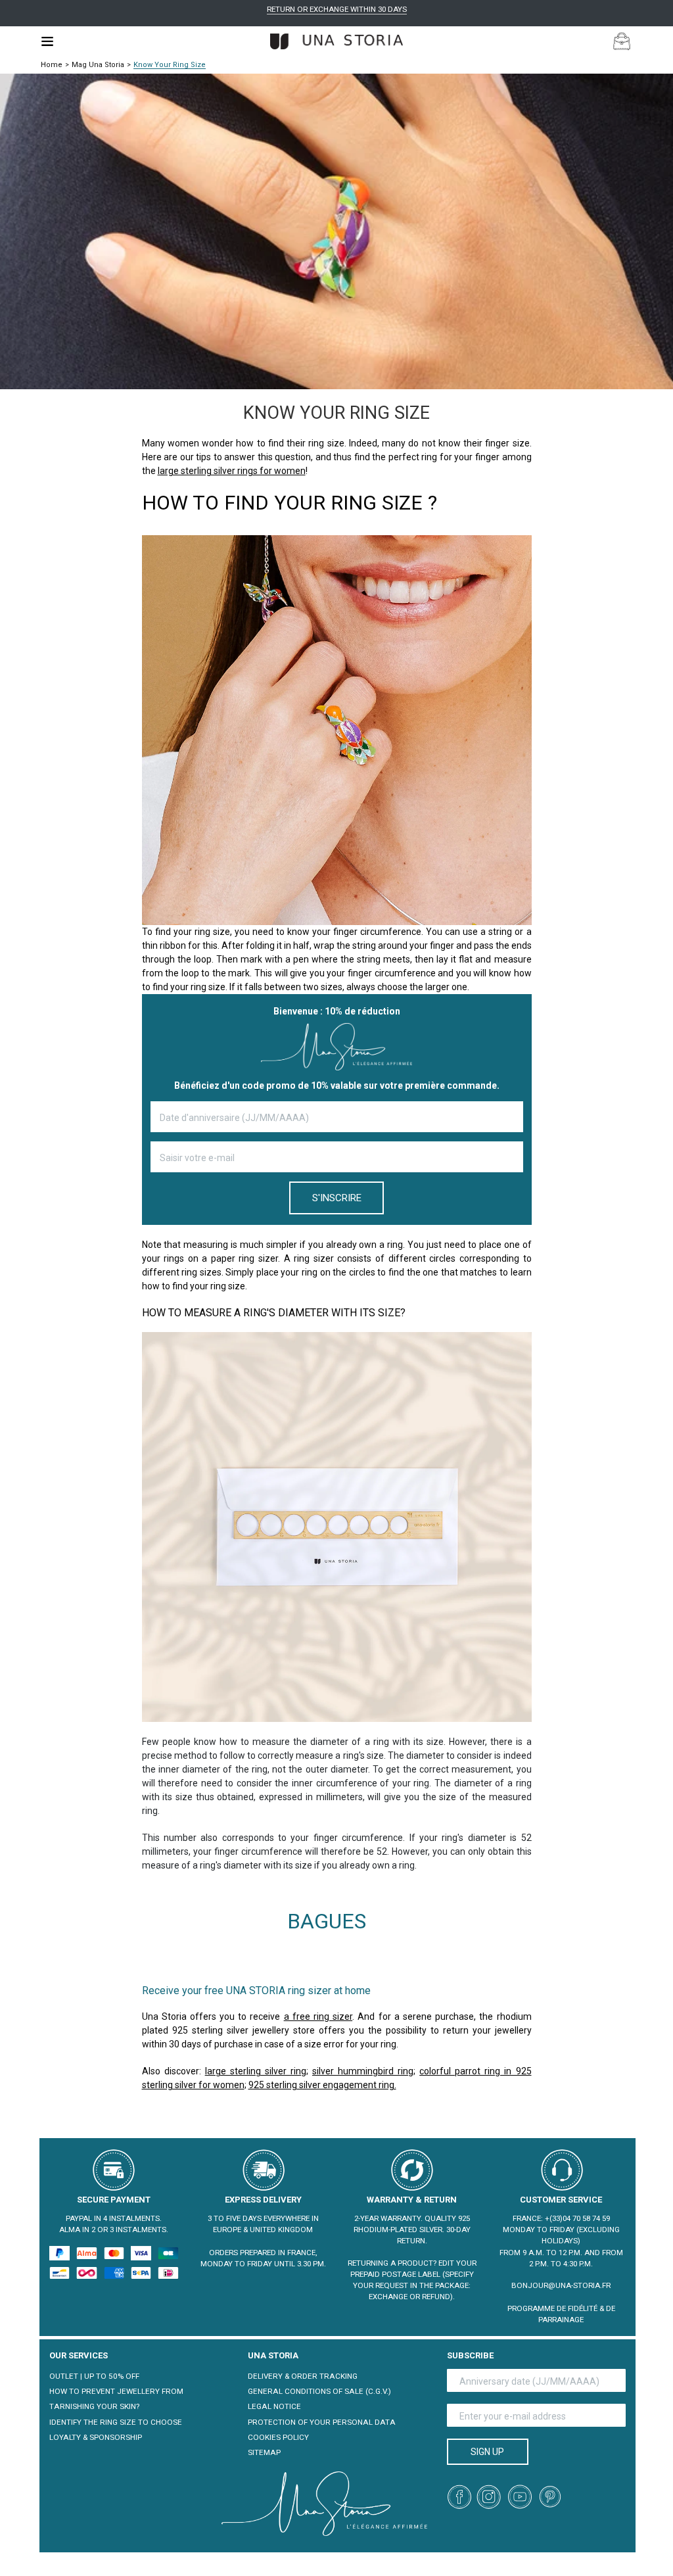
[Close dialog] (576, 1167)
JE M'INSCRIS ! (208, 1389)
